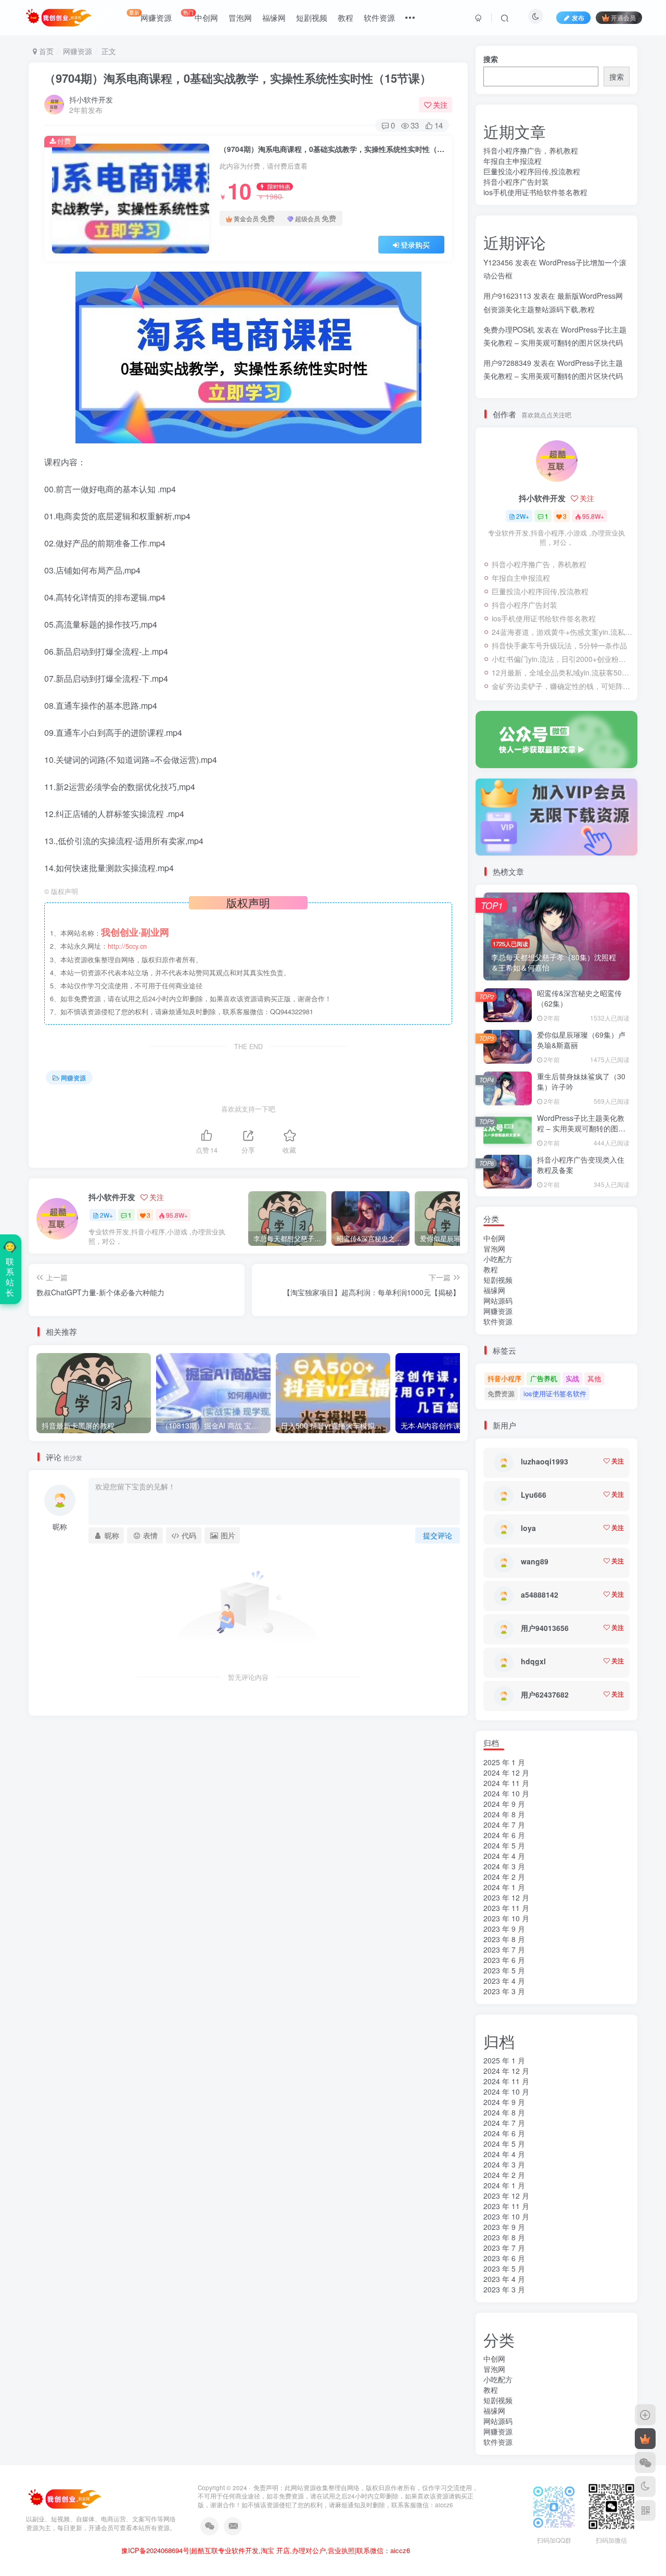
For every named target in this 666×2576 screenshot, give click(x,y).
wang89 (535, 1561)
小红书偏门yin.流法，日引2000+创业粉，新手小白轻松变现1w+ (562, 659)
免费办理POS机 (509, 329)
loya (528, 1528)
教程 (345, 17)
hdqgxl (533, 1661)
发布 (578, 17)
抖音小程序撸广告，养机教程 (531, 150)
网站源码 (498, 1300)
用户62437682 (545, 1694)
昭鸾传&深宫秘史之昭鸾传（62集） (579, 998)
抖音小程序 (504, 1378)
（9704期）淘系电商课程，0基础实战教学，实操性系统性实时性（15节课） (238, 78)
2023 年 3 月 (504, 1991)
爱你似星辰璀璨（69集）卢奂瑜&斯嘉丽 (581, 1040)
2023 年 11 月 (506, 1908)
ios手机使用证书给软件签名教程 (535, 192)
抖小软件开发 (91, 99)
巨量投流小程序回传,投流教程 (532, 171)
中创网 (201, 16)
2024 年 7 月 (504, 1825)
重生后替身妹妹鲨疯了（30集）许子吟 (581, 1081)
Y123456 (498, 262)
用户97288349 (507, 363)
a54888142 (540, 1595)
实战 (572, 1378)
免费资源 (501, 1393)
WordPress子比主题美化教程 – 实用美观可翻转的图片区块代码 (581, 1128)
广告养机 (544, 1378)
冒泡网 (240, 17)
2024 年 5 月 (504, 1845)
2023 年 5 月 (504, 1970)
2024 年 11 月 (506, 1783)
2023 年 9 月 (504, 1929)
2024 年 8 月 (504, 1814)
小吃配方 (498, 1259)
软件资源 (379, 17)
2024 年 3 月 (504, 1866)
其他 (594, 1378)
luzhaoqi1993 (545, 1461)
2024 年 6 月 (504, 1835)
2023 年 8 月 (504, 1939)
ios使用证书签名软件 (555, 1393)
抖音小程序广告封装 (516, 182)
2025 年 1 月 (504, 1762)
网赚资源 (150, 16)
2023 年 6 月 (504, 1960)
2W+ (106, 1215)
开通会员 (623, 17)
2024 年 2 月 (504, 1877)
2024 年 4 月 (504, 1856)
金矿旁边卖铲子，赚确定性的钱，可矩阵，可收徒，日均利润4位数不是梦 (562, 686)
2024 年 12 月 (506, 1772)
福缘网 (274, 17)
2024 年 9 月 (504, 1804)
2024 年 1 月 (504, 1887)
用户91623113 (507, 296)
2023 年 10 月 (506, 1918)
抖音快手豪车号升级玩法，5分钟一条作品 (559, 645)
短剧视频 (312, 17)
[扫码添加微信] (645, 2463)
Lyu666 (534, 1495)
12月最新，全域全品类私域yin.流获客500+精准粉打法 (562, 672)
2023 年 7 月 (504, 1949)
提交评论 (438, 1535)
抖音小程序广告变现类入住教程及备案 (581, 1165)
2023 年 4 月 (504, 1981)
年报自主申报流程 (513, 161)
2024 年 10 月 (506, 1793)
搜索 (491, 59)
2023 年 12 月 (506, 1897)
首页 (45, 51)
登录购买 (415, 245)
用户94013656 (545, 1628)
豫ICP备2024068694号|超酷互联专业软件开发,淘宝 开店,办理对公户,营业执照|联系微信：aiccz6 (266, 2551)
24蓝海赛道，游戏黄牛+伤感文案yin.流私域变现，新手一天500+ (562, 632)
